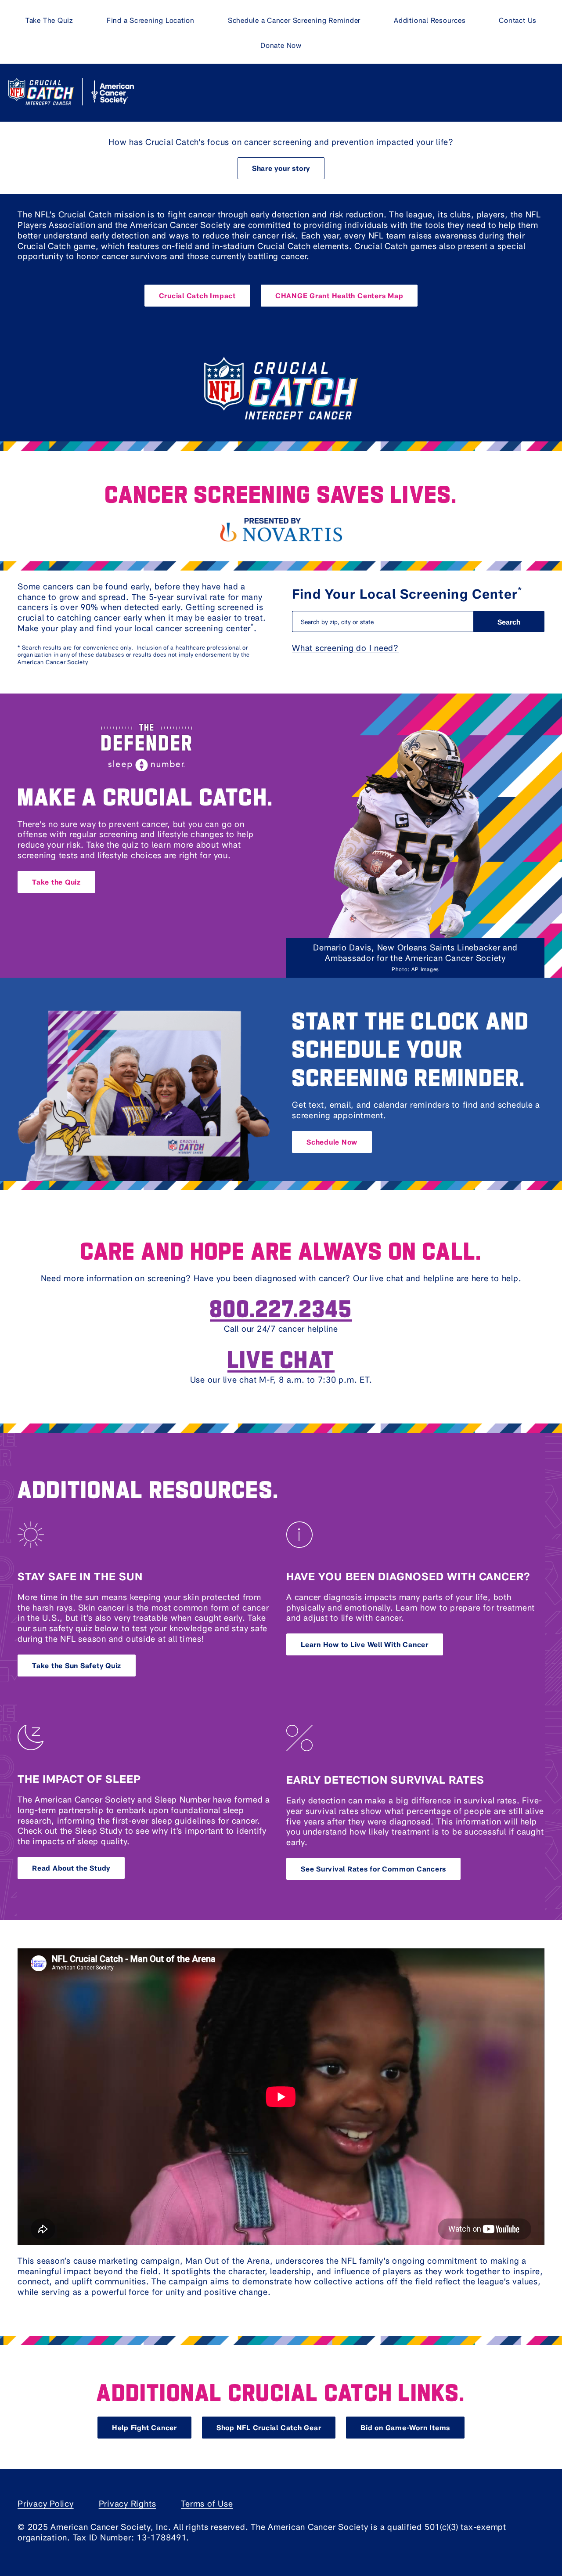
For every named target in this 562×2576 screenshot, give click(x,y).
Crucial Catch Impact (197, 295)
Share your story (281, 168)
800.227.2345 (281, 1307)
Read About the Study (71, 1868)
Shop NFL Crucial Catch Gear (269, 2427)
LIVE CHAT (281, 1358)
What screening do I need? (345, 648)
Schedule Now (332, 1142)
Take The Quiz (49, 20)
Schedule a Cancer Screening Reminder (294, 20)
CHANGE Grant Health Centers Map (339, 295)
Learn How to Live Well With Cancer (365, 1644)
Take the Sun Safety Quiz (77, 1665)
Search (509, 622)
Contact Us (518, 20)
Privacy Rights (128, 2503)
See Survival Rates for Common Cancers (373, 1869)
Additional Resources (430, 20)
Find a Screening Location (151, 20)
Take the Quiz (56, 882)
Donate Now (281, 45)
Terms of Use (207, 2503)
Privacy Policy (46, 2503)
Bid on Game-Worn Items (405, 2427)
